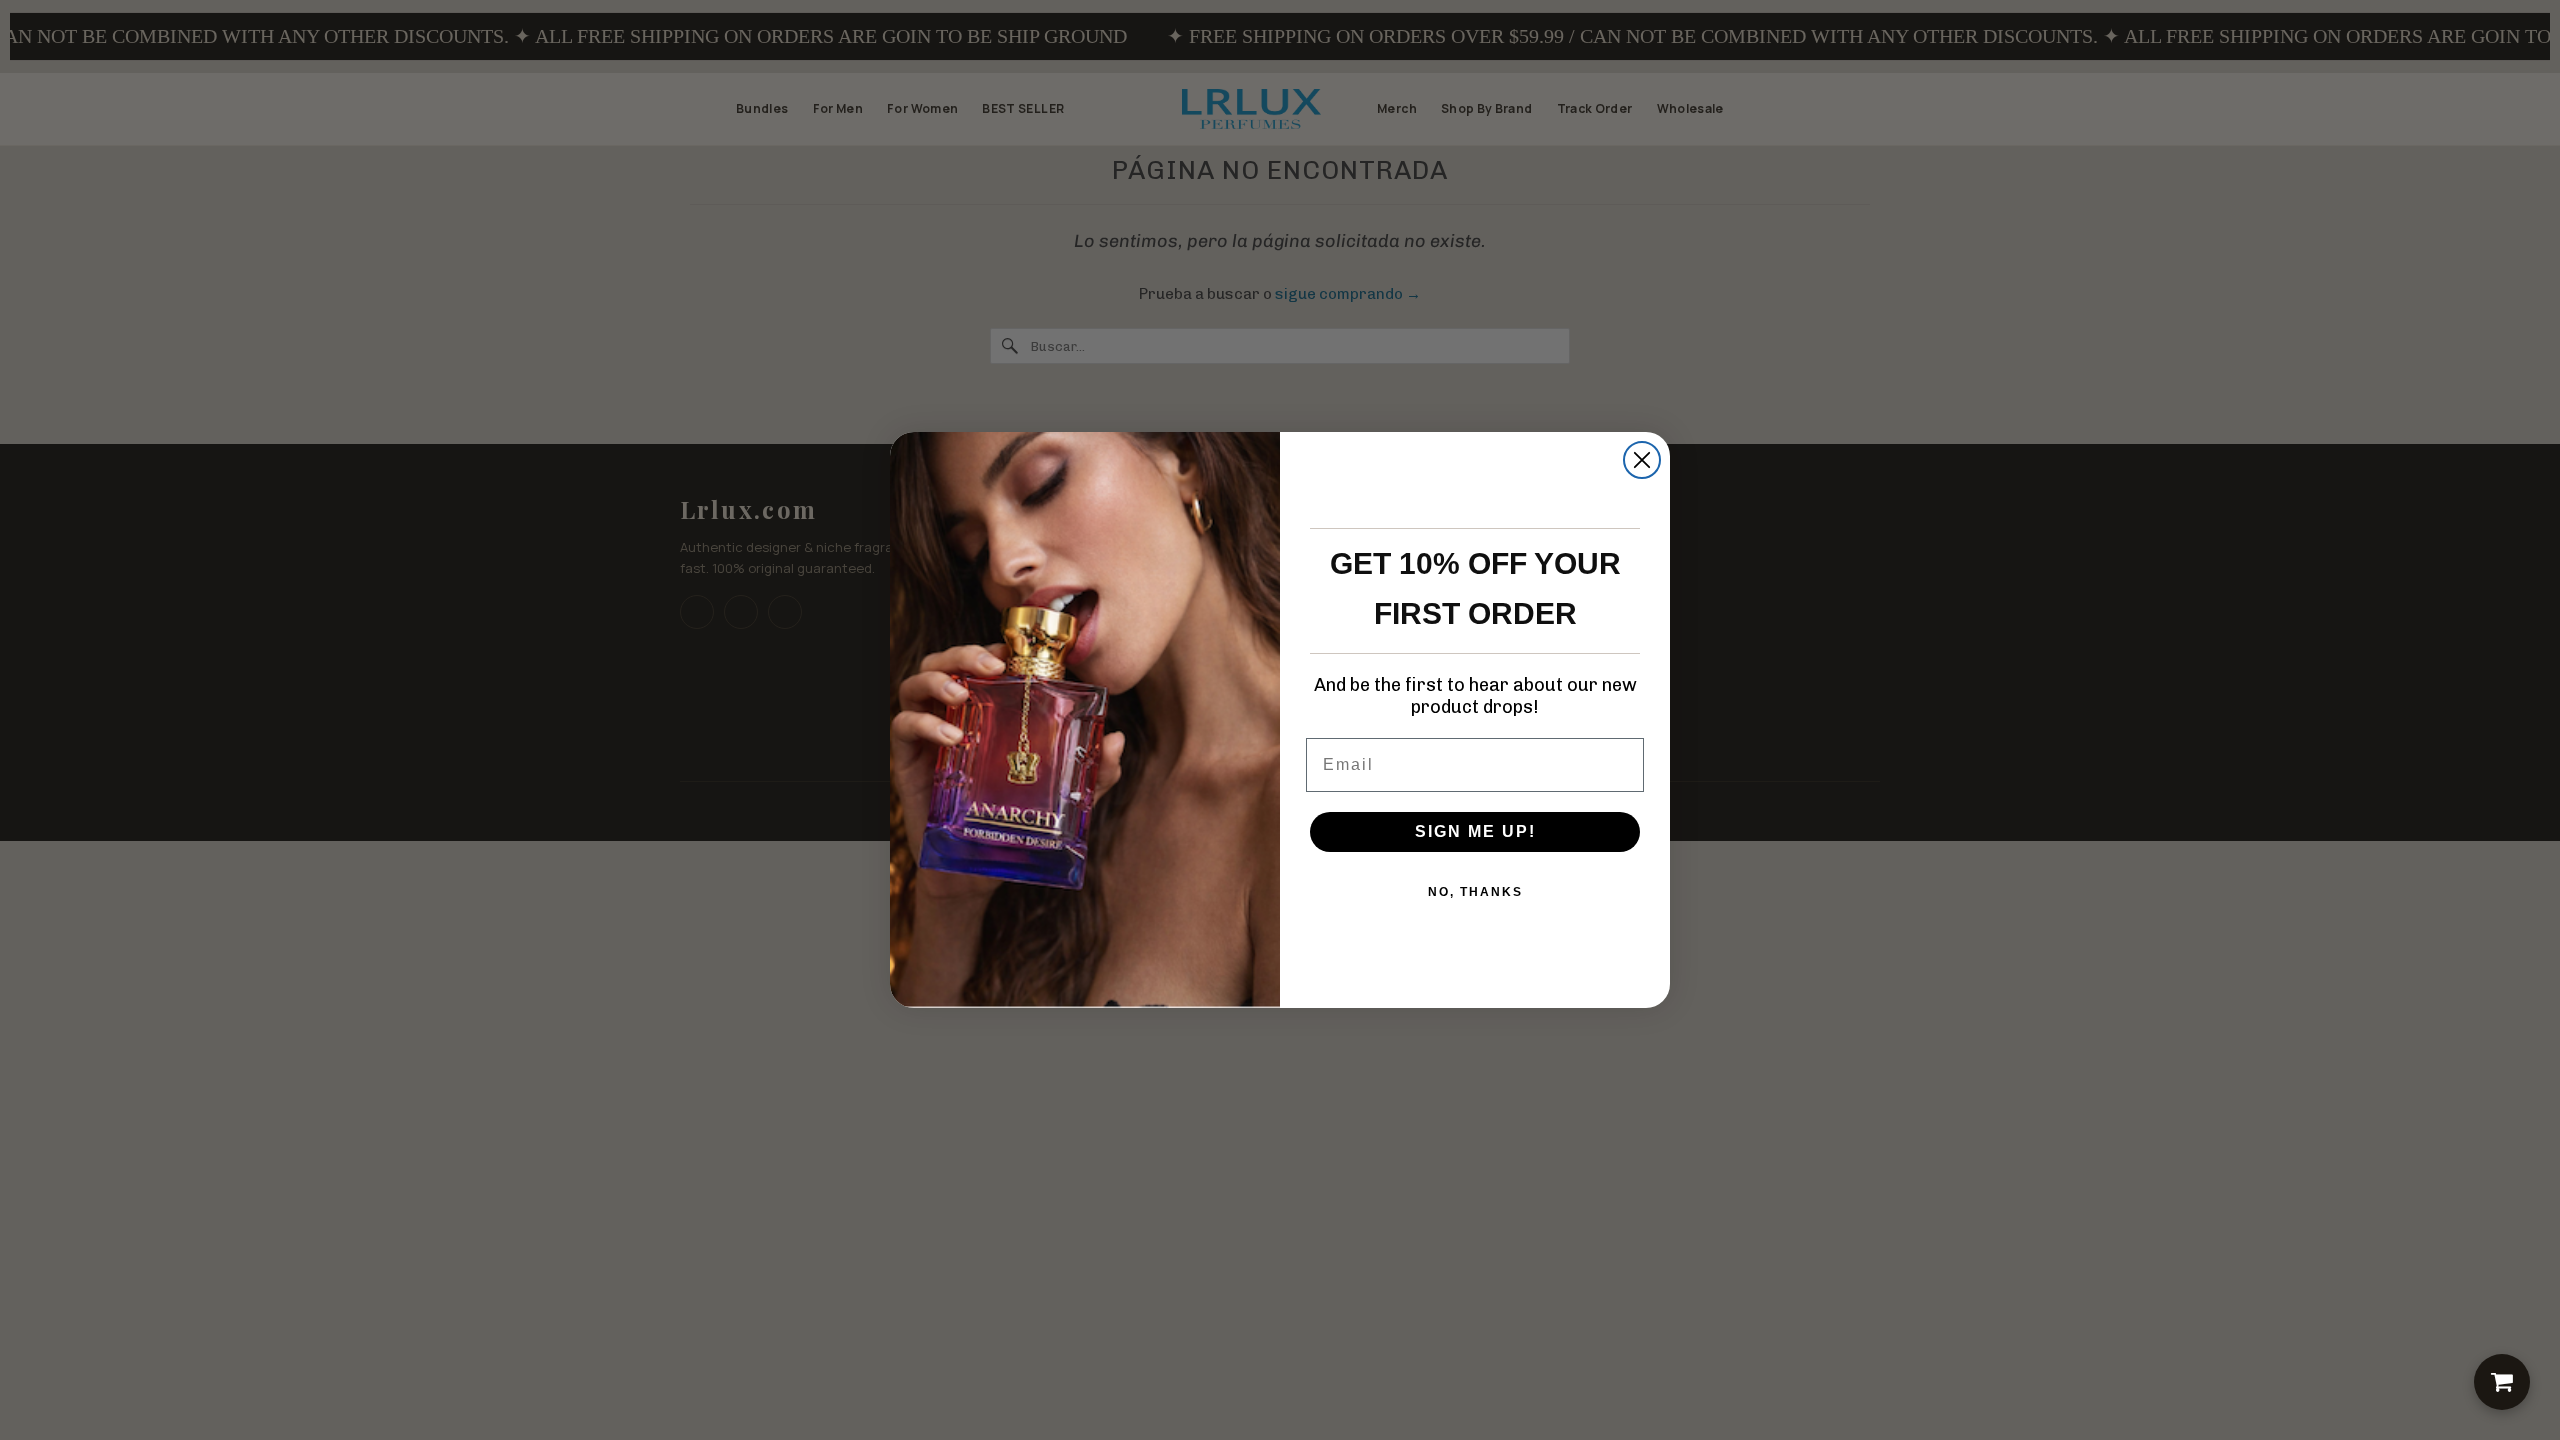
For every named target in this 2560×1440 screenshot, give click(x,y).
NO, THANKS (1475, 892)
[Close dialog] (1642, 460)
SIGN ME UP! (1475, 831)
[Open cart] (2502, 1382)
